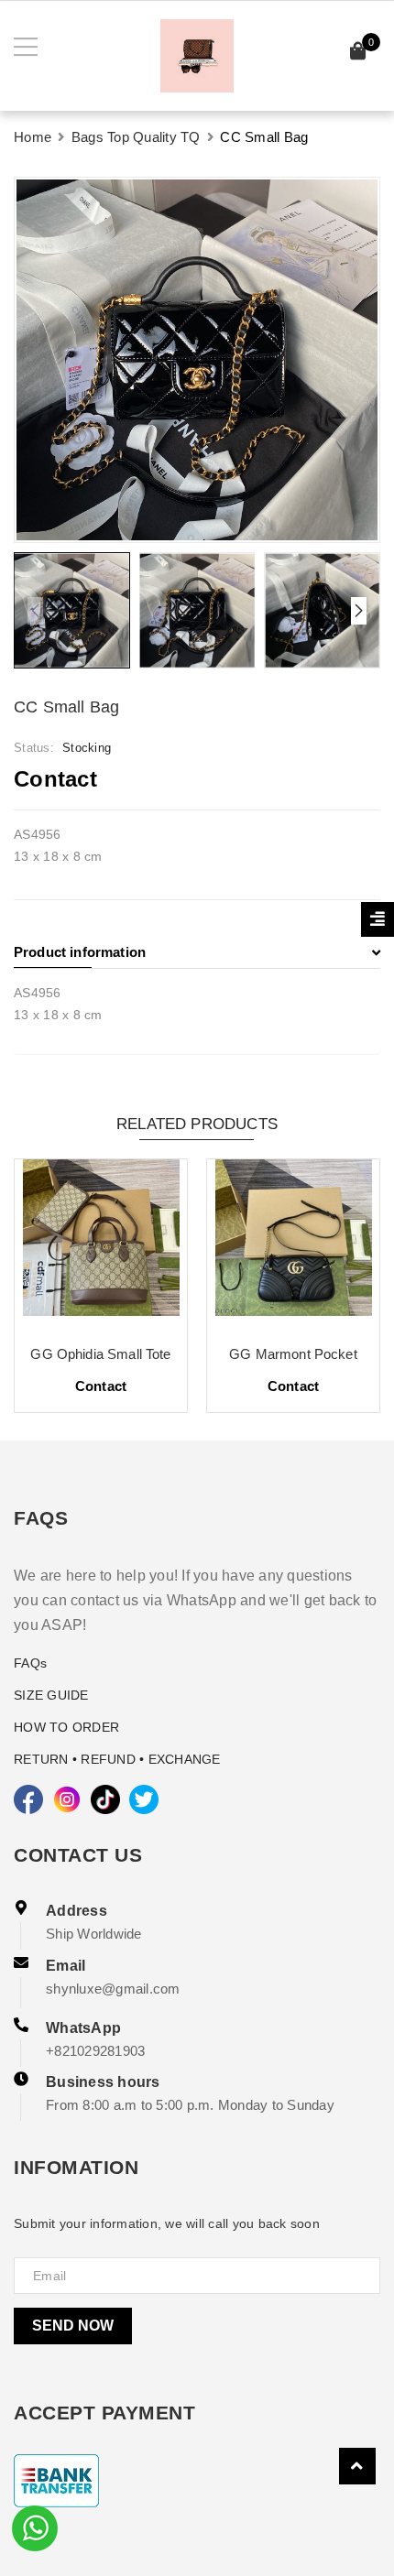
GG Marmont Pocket (293, 1354)
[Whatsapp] (35, 2527)
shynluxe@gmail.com (113, 1989)
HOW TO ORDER (66, 1727)
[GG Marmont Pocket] (293, 1245)
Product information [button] (80, 952)
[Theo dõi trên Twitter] (144, 1799)
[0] (358, 54)
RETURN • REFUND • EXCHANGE (117, 1759)
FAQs (30, 1663)
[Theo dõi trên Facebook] (28, 1799)
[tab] (197, 952)
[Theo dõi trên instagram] (67, 1799)
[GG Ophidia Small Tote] (101, 1245)
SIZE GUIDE (51, 1695)
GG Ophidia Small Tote (100, 1354)
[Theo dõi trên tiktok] (105, 1799)
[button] (359, 611)
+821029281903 (95, 2051)
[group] (197, 360)
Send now (73, 2326)
